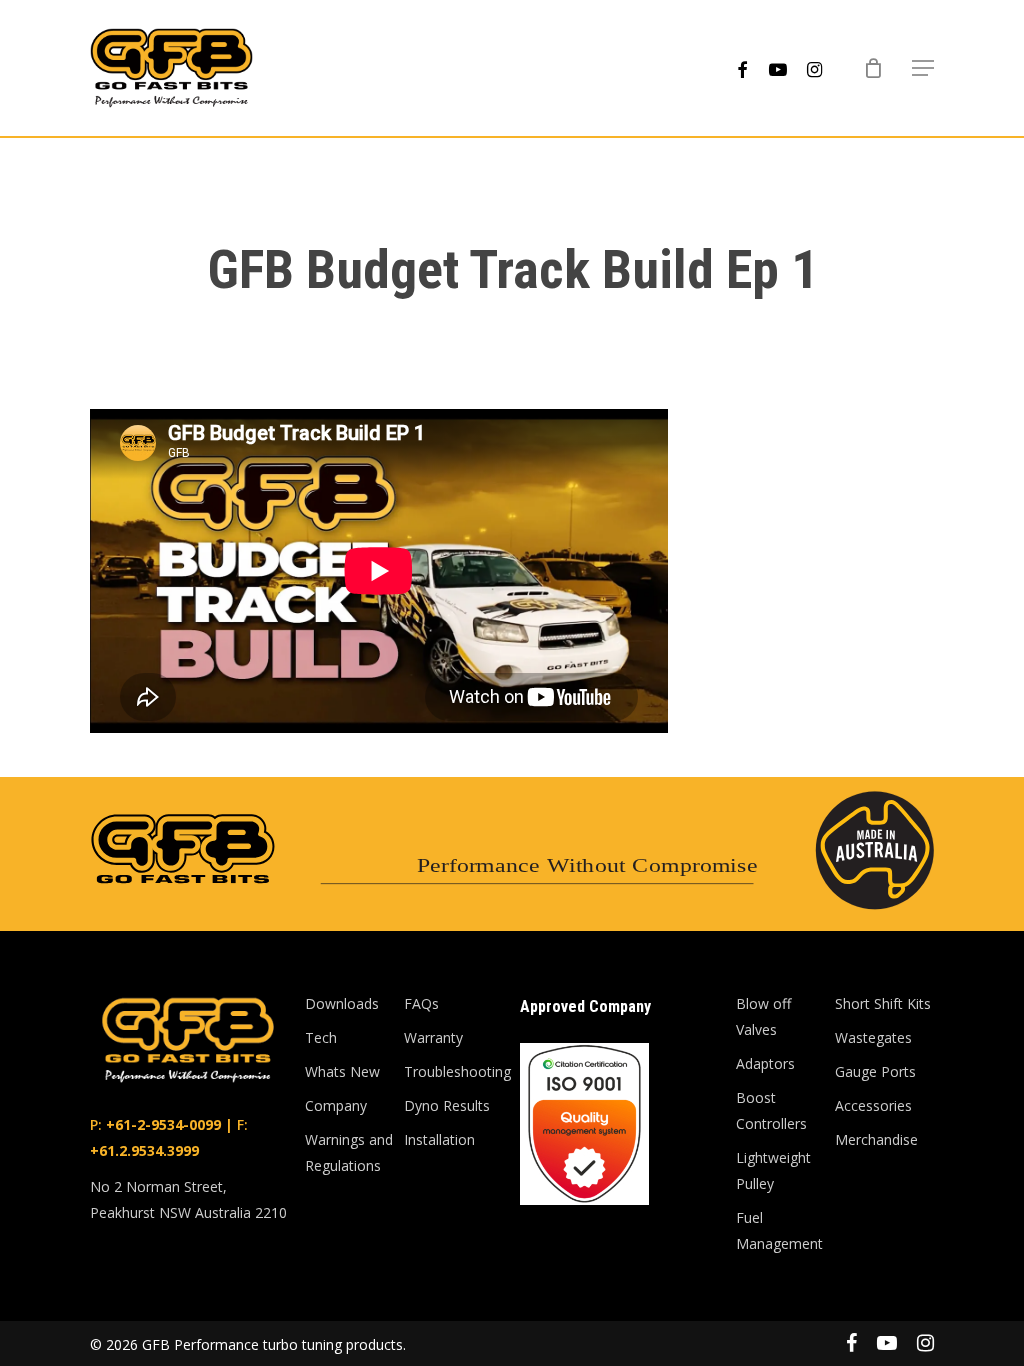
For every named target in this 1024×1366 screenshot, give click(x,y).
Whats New (342, 1071)
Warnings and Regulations (349, 1152)
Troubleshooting (453, 1071)
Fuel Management (779, 1230)
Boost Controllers (771, 1110)
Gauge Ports (875, 1071)
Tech (321, 1037)
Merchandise (876, 1139)
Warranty (433, 1037)
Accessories (873, 1105)
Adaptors (765, 1063)
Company (336, 1105)
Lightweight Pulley (773, 1170)
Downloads (342, 1003)
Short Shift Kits (883, 1003)
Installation (439, 1139)
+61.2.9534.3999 (144, 1150)
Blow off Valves (763, 1016)
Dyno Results (447, 1105)
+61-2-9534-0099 (161, 1124)
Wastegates (873, 1037)
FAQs (421, 1003)
